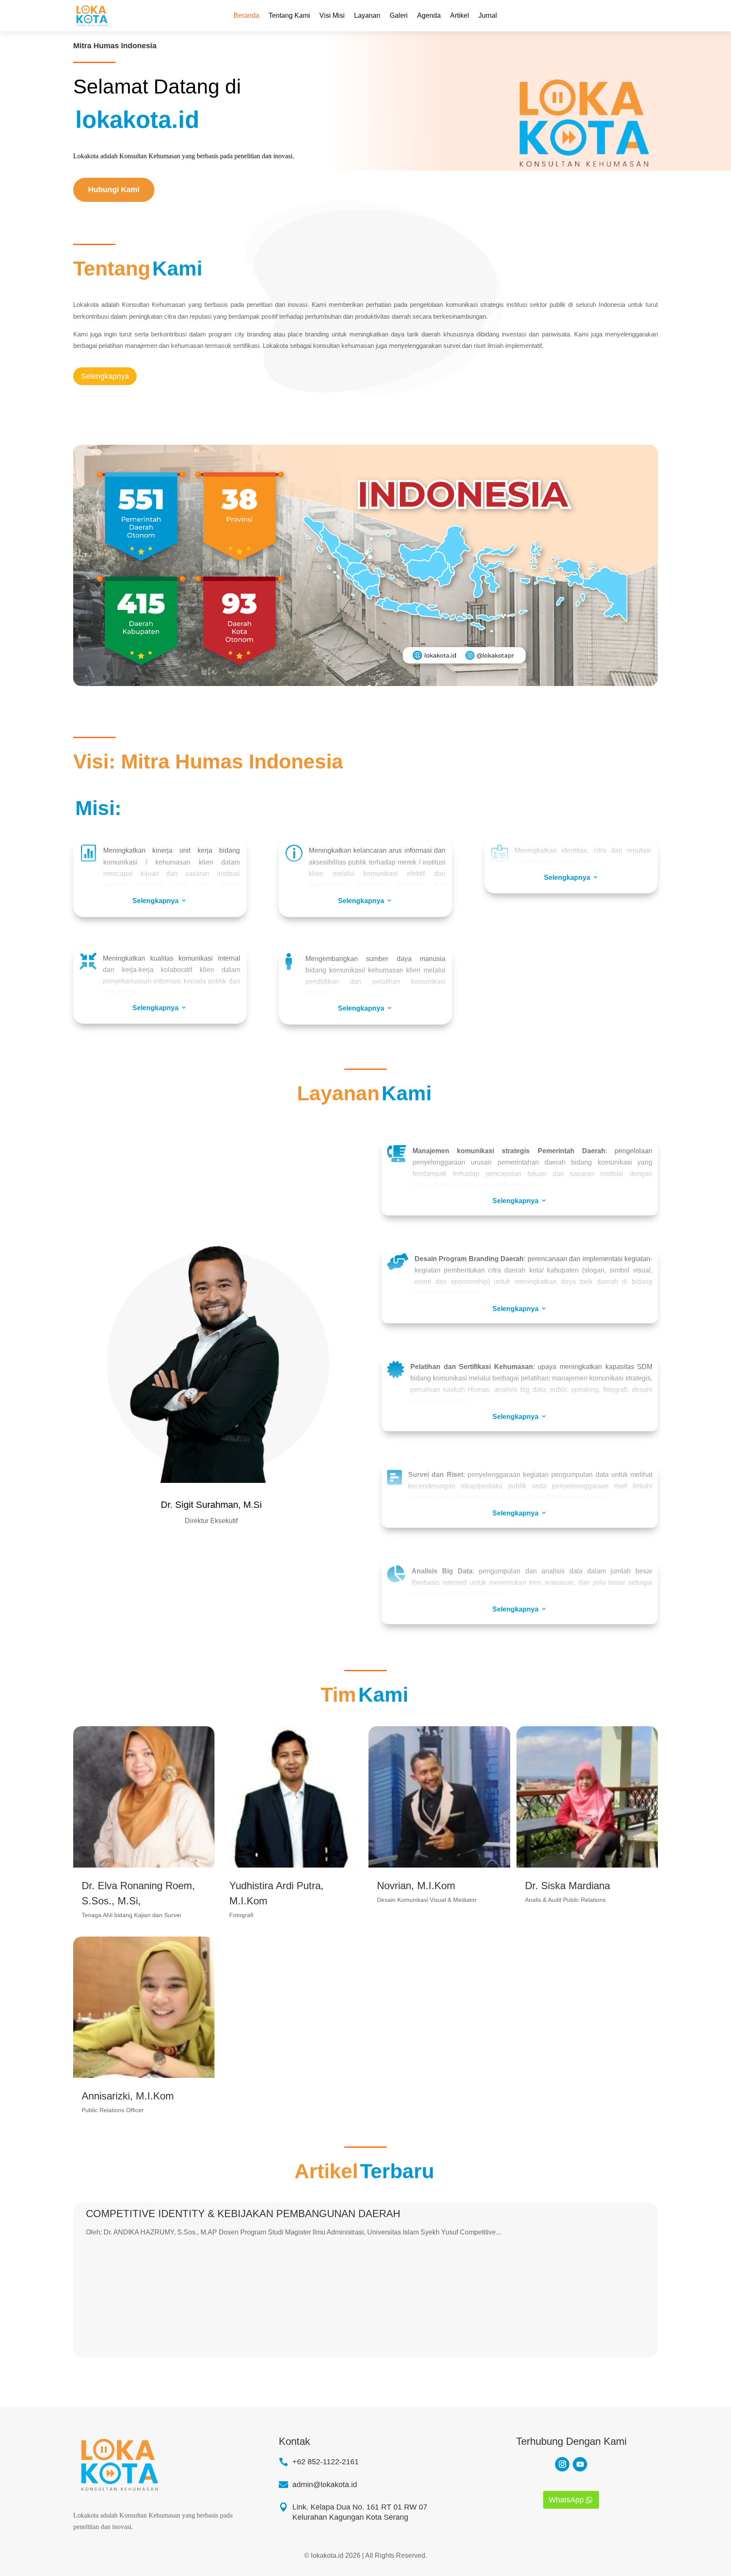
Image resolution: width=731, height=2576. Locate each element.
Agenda (429, 15)
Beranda (246, 15)
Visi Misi (332, 15)
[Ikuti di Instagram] (562, 2464)
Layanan (367, 15)
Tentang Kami (289, 15)
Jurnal (488, 15)
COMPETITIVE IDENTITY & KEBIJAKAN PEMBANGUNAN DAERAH (243, 2214)
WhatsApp (566, 2500)
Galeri (399, 15)
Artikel (460, 15)
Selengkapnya (105, 376)
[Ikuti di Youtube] (580, 2464)
